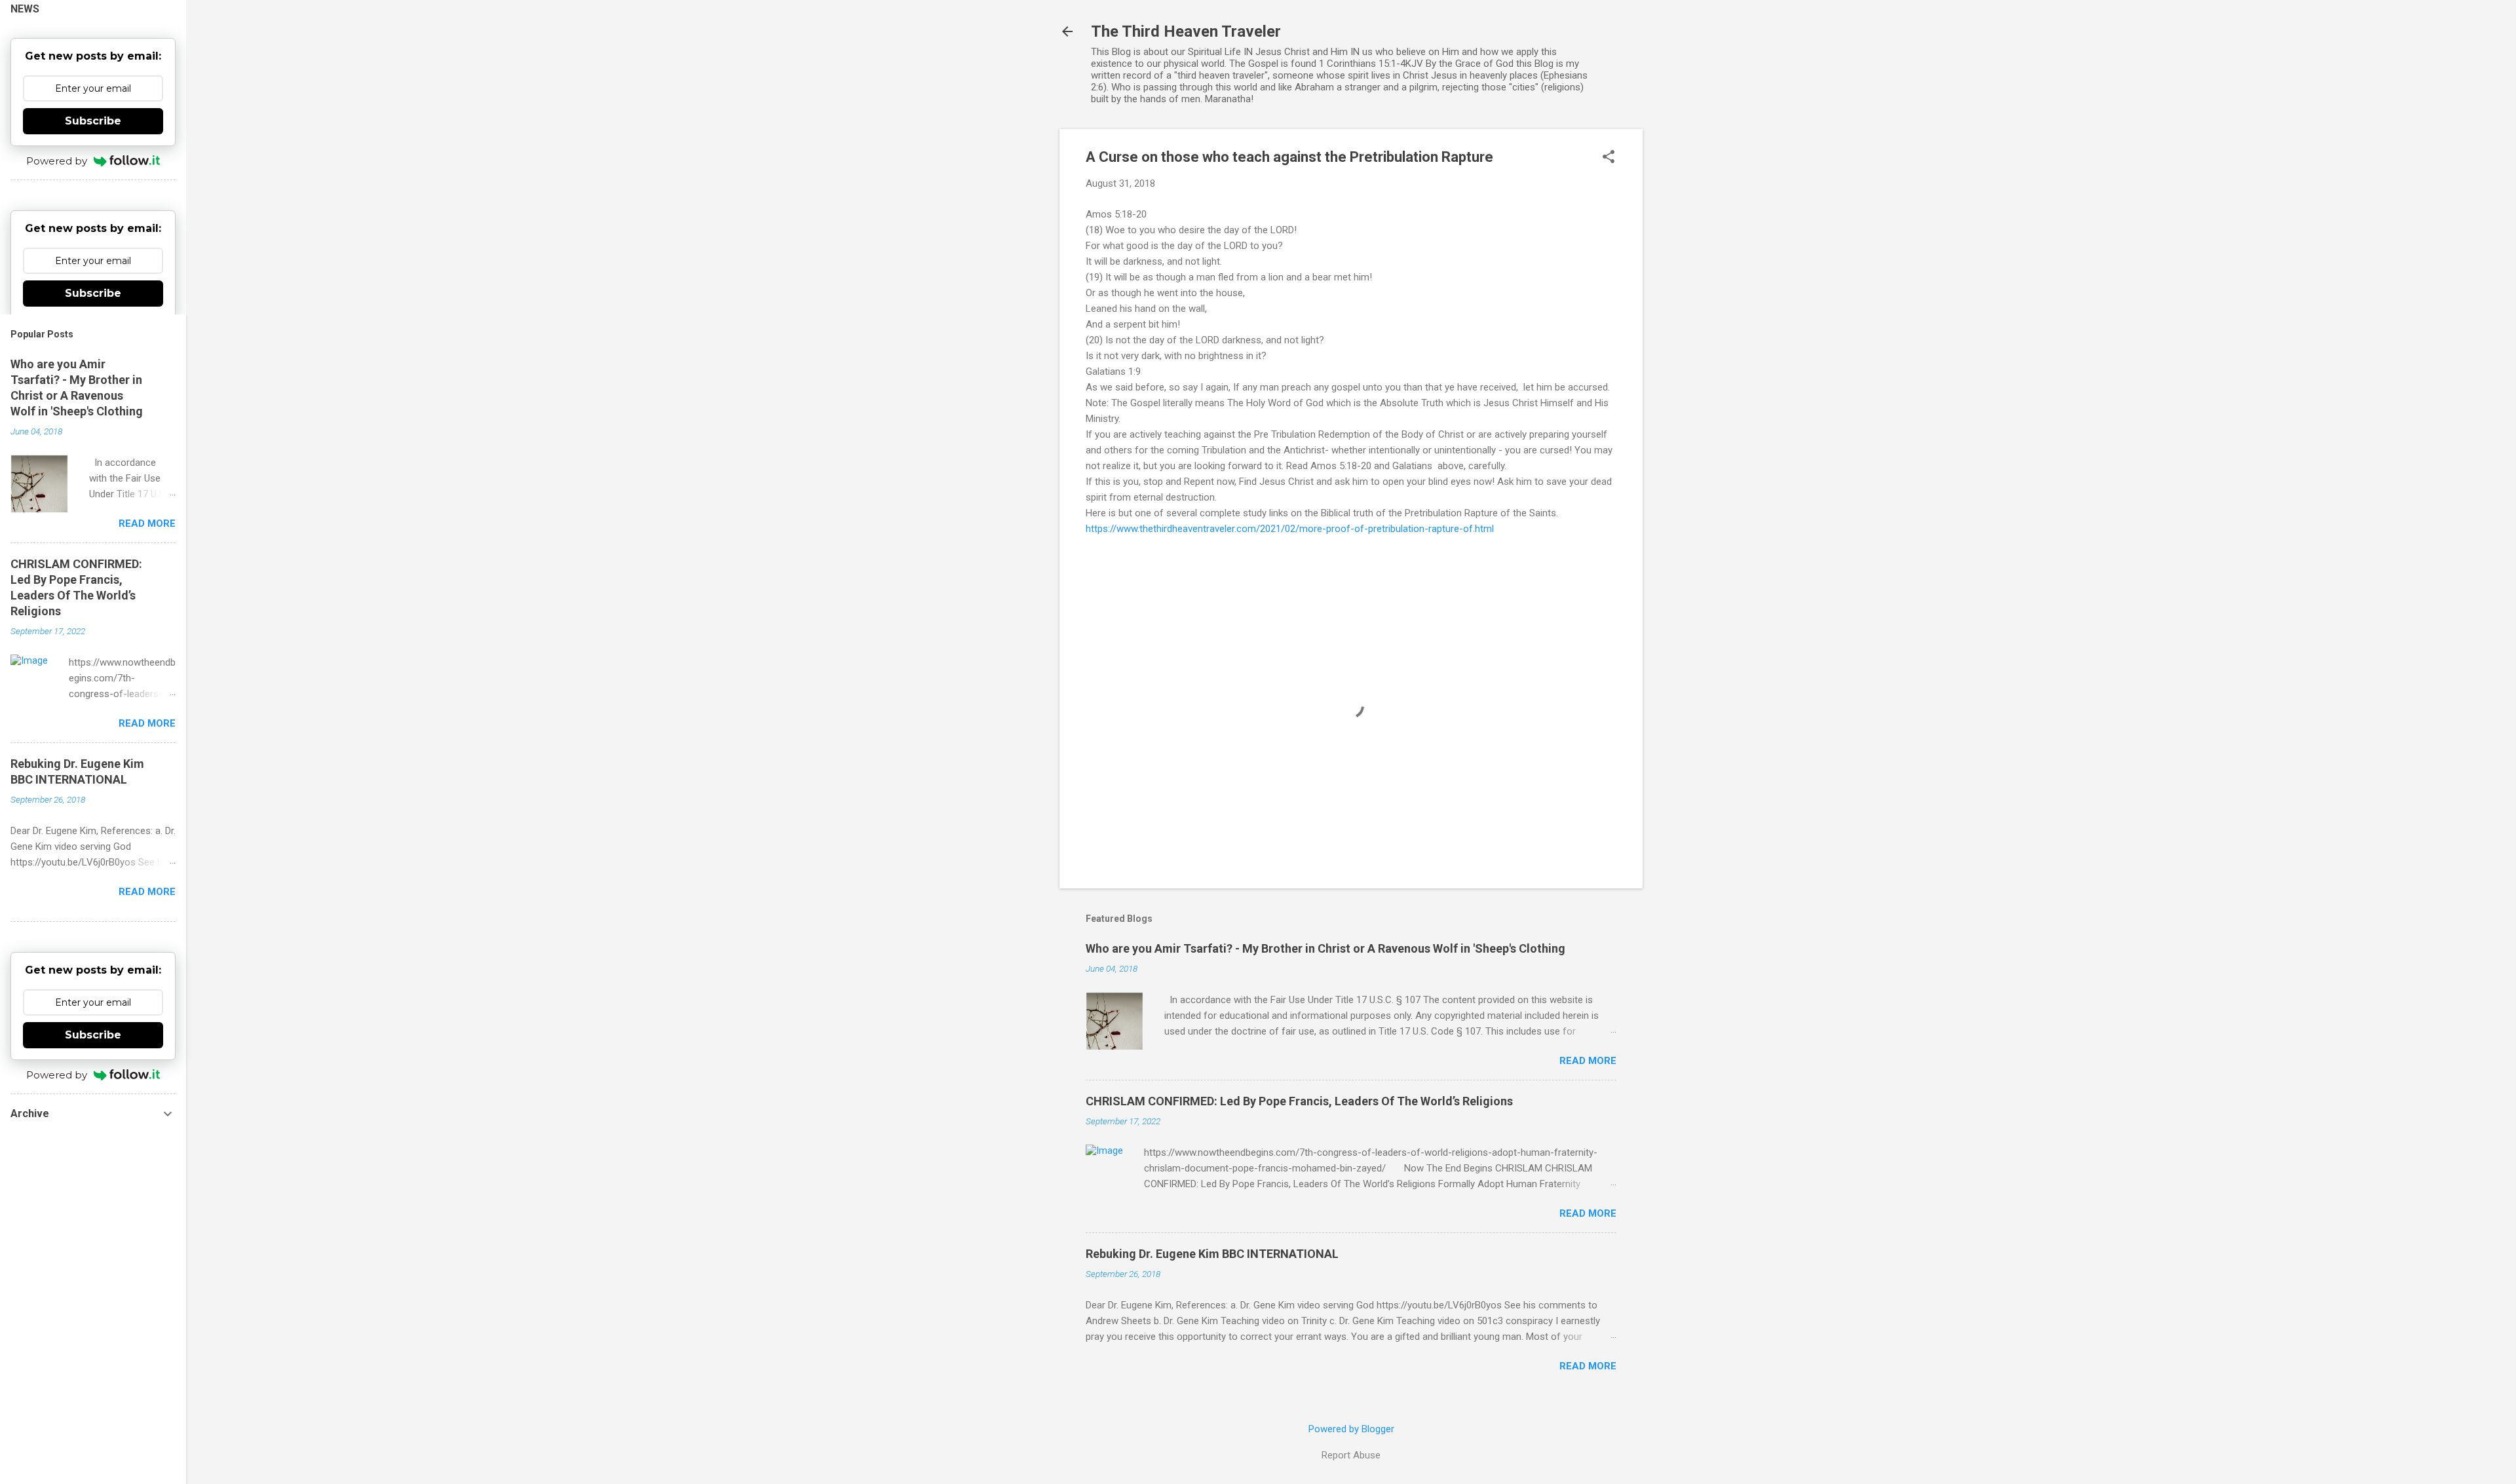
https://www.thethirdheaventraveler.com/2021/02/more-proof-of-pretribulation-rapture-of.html (1290, 529)
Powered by (57, 161)
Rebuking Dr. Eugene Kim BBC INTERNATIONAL (1212, 1254)
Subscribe (93, 121)
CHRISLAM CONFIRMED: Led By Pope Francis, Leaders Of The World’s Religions (1299, 1101)
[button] (1609, 158)
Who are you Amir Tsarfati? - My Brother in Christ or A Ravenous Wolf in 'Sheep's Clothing (1325, 948)
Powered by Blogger (1351, 1429)
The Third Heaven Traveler (1186, 31)
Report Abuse (1351, 1455)
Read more (1588, 1061)
